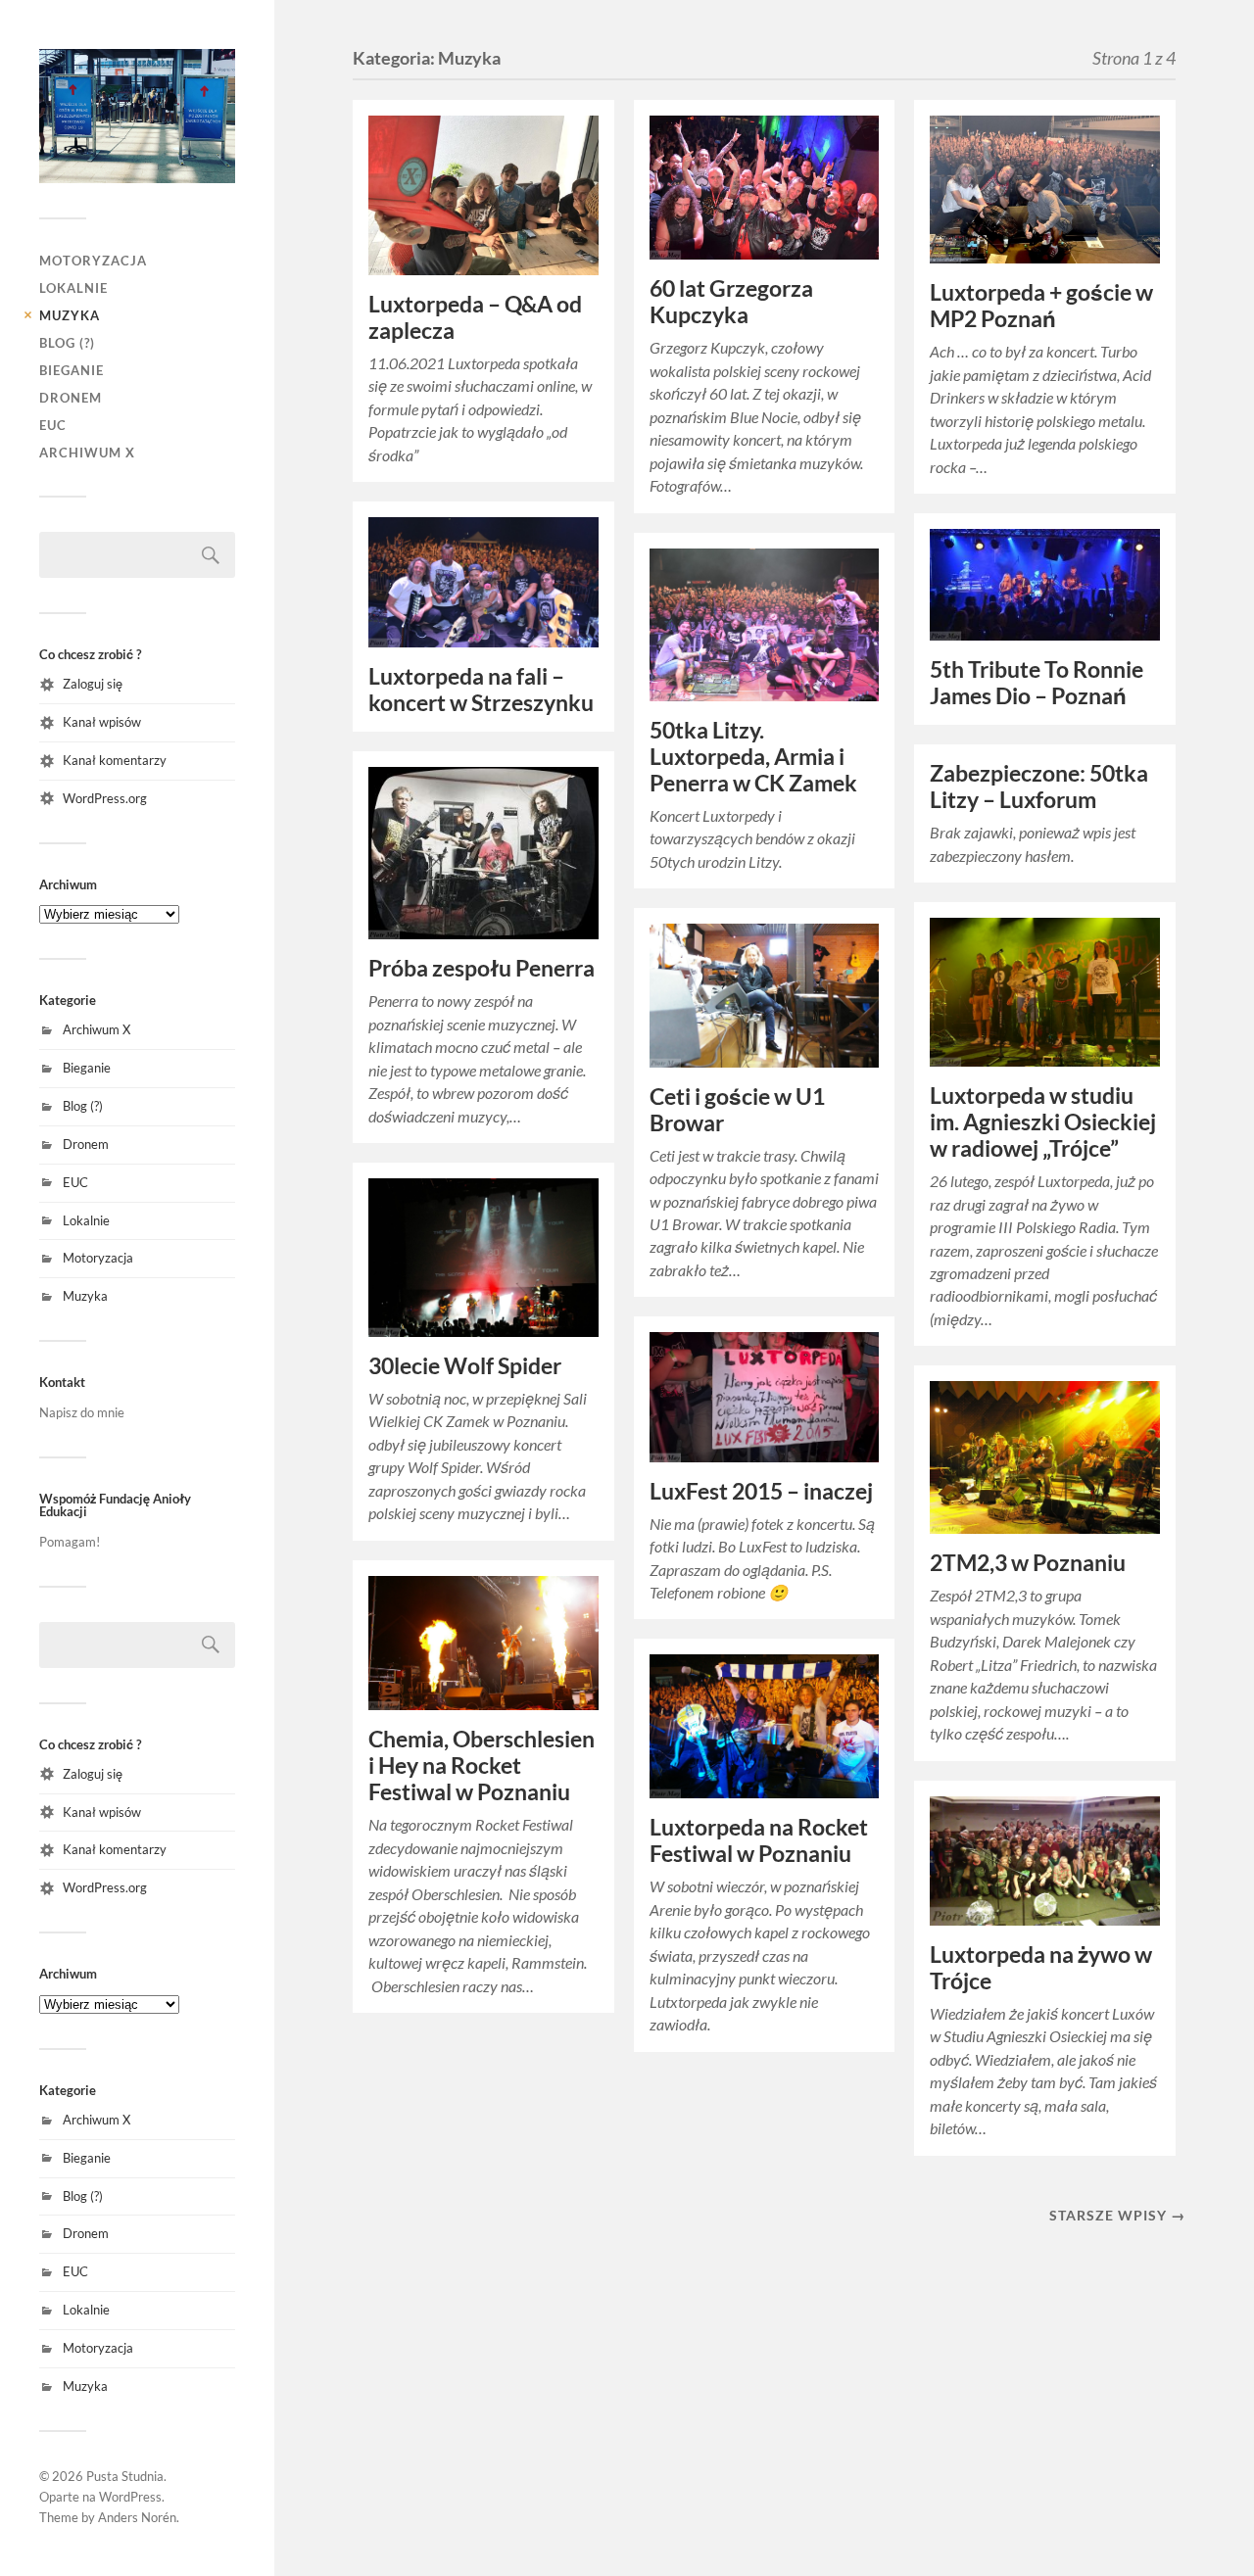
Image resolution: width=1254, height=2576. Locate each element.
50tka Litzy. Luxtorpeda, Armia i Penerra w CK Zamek (753, 757)
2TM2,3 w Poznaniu (1028, 1563)
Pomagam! (70, 1542)
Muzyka (70, 315)
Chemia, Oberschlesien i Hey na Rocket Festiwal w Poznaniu (482, 1765)
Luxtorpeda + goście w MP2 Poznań (1041, 306)
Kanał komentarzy (115, 760)
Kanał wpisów (102, 722)
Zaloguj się (93, 684)
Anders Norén (137, 2517)
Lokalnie (73, 288)
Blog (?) (67, 343)
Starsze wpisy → (1117, 2215)
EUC (53, 425)
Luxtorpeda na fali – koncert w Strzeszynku (481, 690)
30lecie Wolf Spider (465, 1366)
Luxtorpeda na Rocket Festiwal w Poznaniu (759, 1840)
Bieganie (72, 370)
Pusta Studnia (125, 2476)
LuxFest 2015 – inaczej (761, 1491)
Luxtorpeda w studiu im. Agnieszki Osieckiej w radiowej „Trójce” (1043, 1122)
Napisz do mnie (82, 1412)
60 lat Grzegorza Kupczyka (731, 302)
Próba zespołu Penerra (482, 968)
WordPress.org (105, 798)
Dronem (71, 398)
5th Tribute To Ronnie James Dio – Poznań (1037, 683)
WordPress (130, 2497)
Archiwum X (87, 453)
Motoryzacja (93, 261)
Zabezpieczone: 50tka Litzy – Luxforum (1039, 787)
